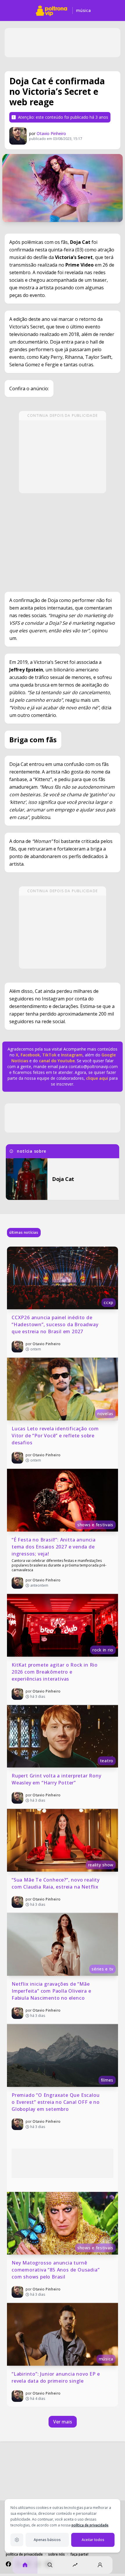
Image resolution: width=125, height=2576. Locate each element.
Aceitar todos (93, 2540)
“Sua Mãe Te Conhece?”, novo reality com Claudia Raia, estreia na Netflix (56, 1883)
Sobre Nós (57, 2554)
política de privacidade (90, 2525)
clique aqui (97, 1078)
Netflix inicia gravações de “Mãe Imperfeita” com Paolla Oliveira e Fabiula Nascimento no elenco (52, 1991)
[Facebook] (8, 2564)
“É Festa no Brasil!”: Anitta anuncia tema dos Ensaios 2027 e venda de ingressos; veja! (54, 1547)
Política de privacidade (24, 2554)
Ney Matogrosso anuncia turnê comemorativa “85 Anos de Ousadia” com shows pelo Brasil (56, 2270)
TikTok (49, 1055)
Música (83, 10)
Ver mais (63, 2422)
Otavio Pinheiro (51, 133)
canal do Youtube (56, 1061)
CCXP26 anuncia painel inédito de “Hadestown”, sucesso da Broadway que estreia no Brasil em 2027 (56, 1324)
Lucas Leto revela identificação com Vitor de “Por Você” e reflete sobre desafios (56, 1436)
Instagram (72, 1055)
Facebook (30, 1055)
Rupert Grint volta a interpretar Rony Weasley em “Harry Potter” (57, 1779)
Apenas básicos (47, 2540)
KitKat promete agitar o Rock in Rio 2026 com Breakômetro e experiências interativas (55, 1672)
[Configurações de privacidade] (17, 2540)
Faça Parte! (79, 2554)
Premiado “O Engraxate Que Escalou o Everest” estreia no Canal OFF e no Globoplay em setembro (56, 2102)
